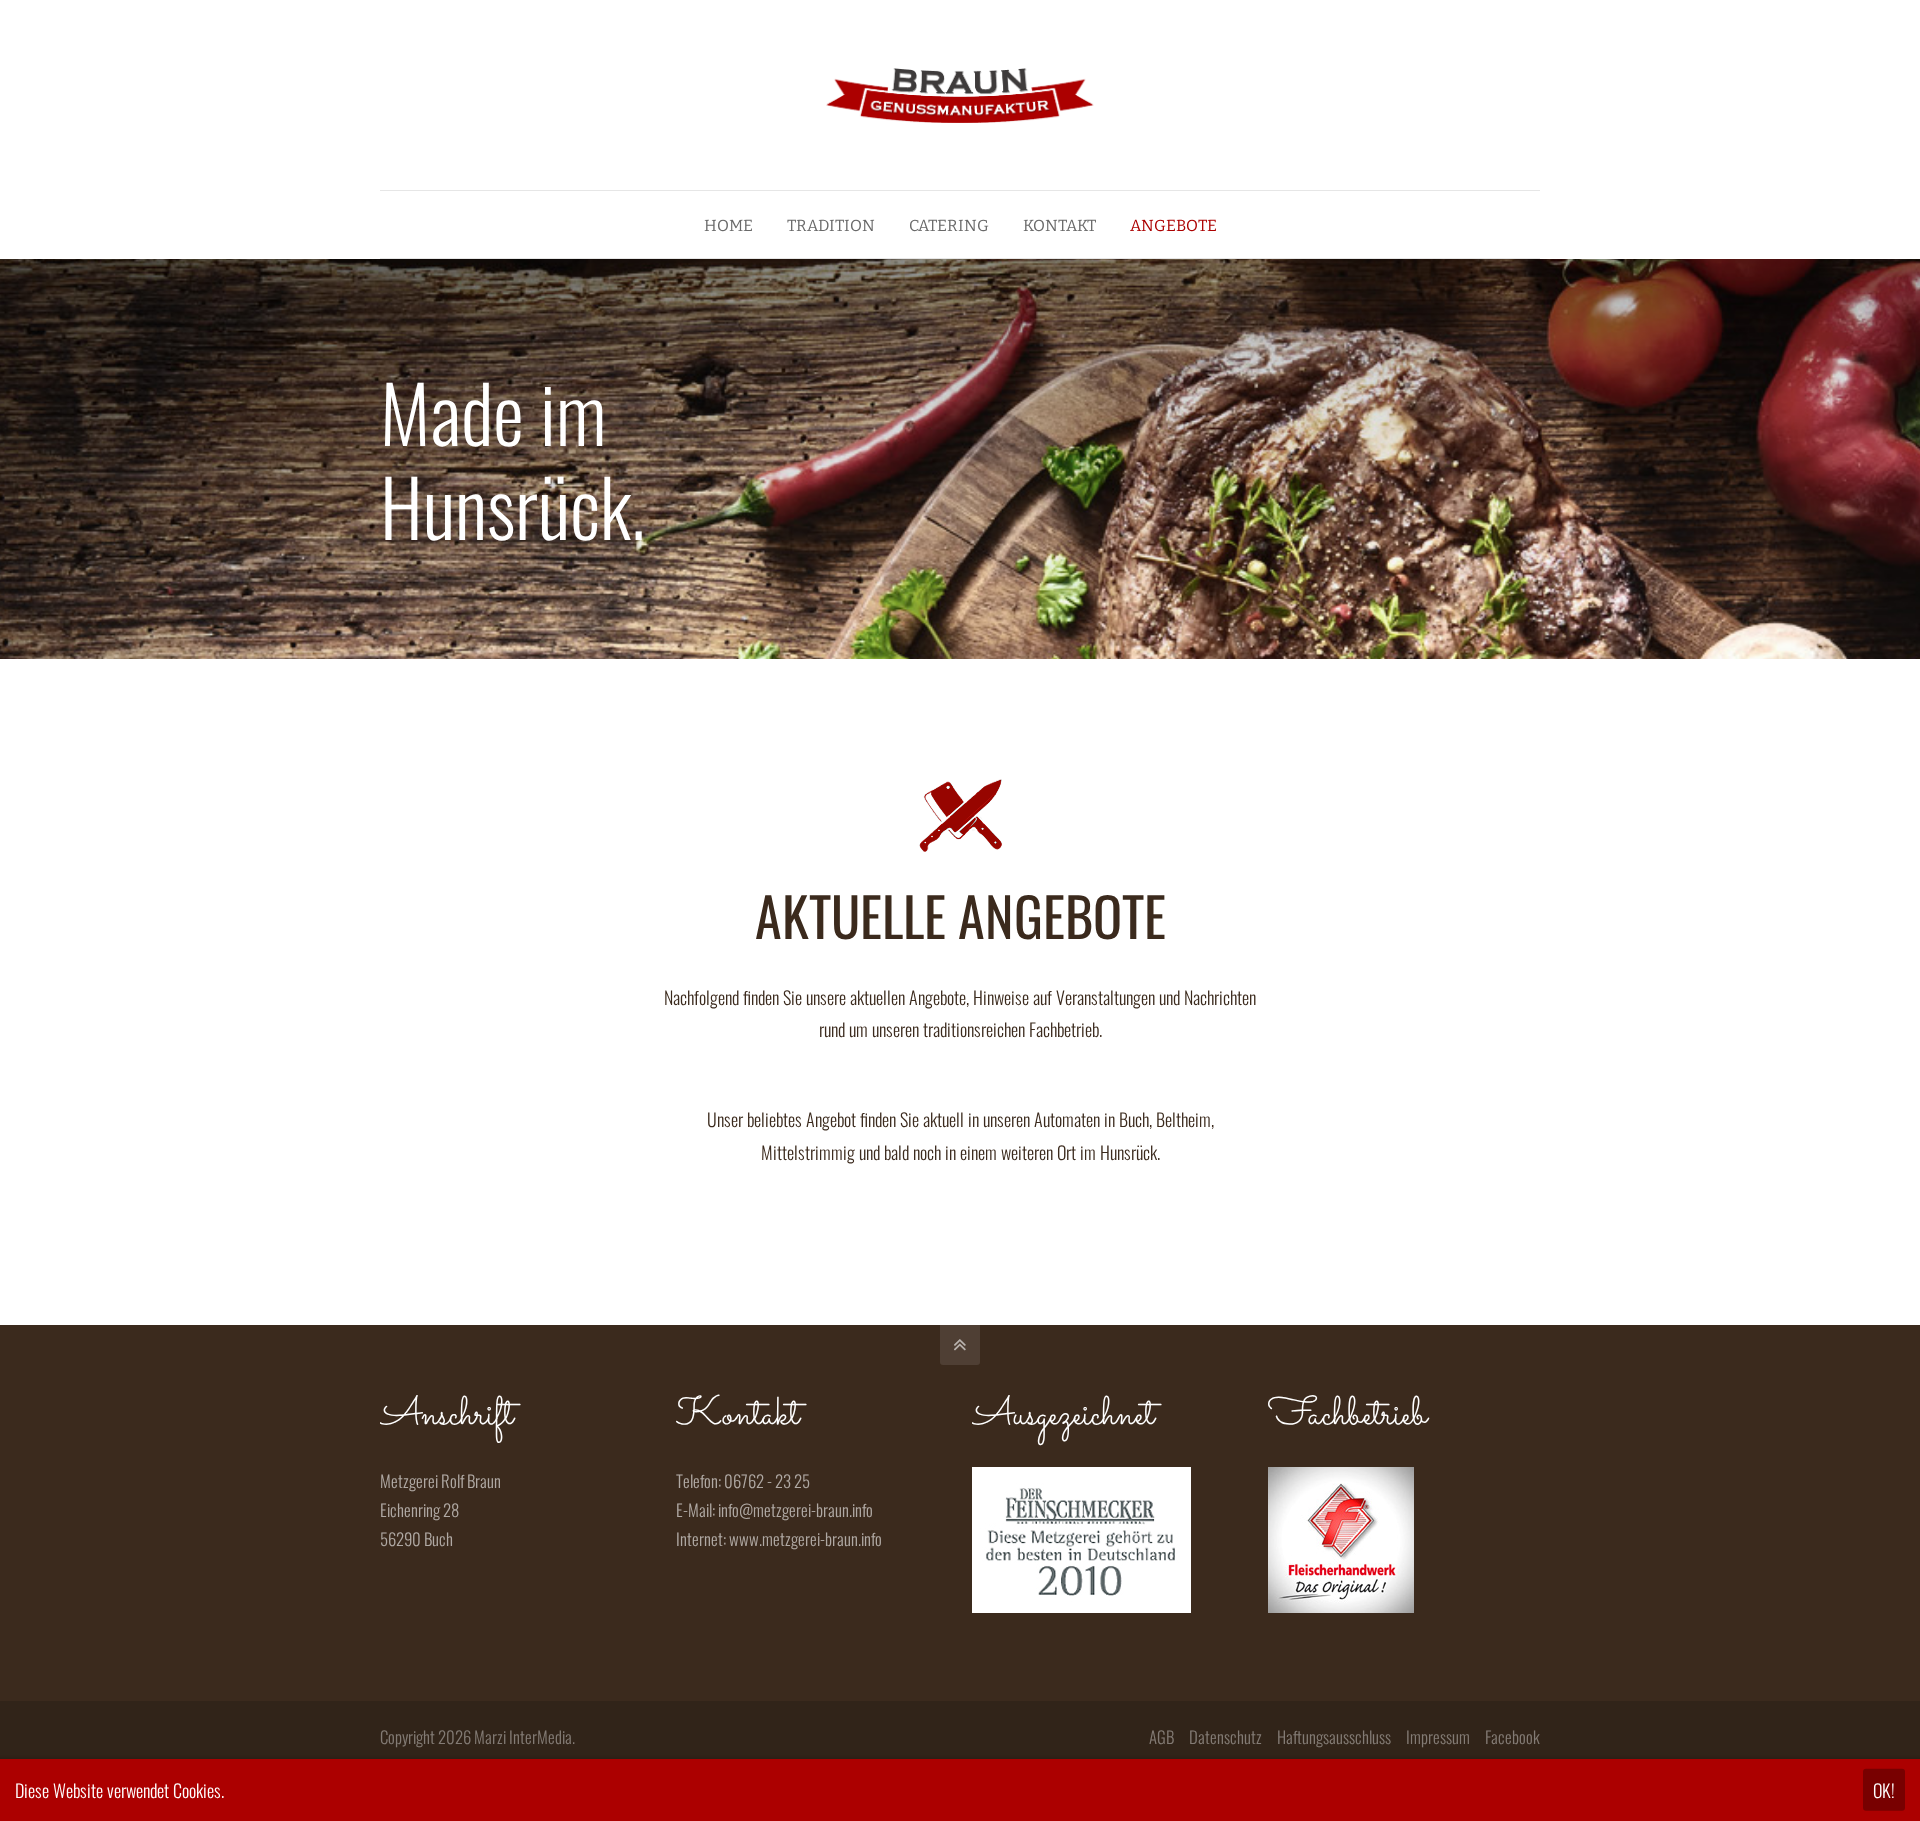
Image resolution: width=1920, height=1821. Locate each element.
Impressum (1438, 1736)
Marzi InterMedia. (524, 1736)
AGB (1161, 1736)
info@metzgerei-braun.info (795, 1509)
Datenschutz (1225, 1736)
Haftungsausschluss (1334, 1736)
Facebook (1512, 1736)
